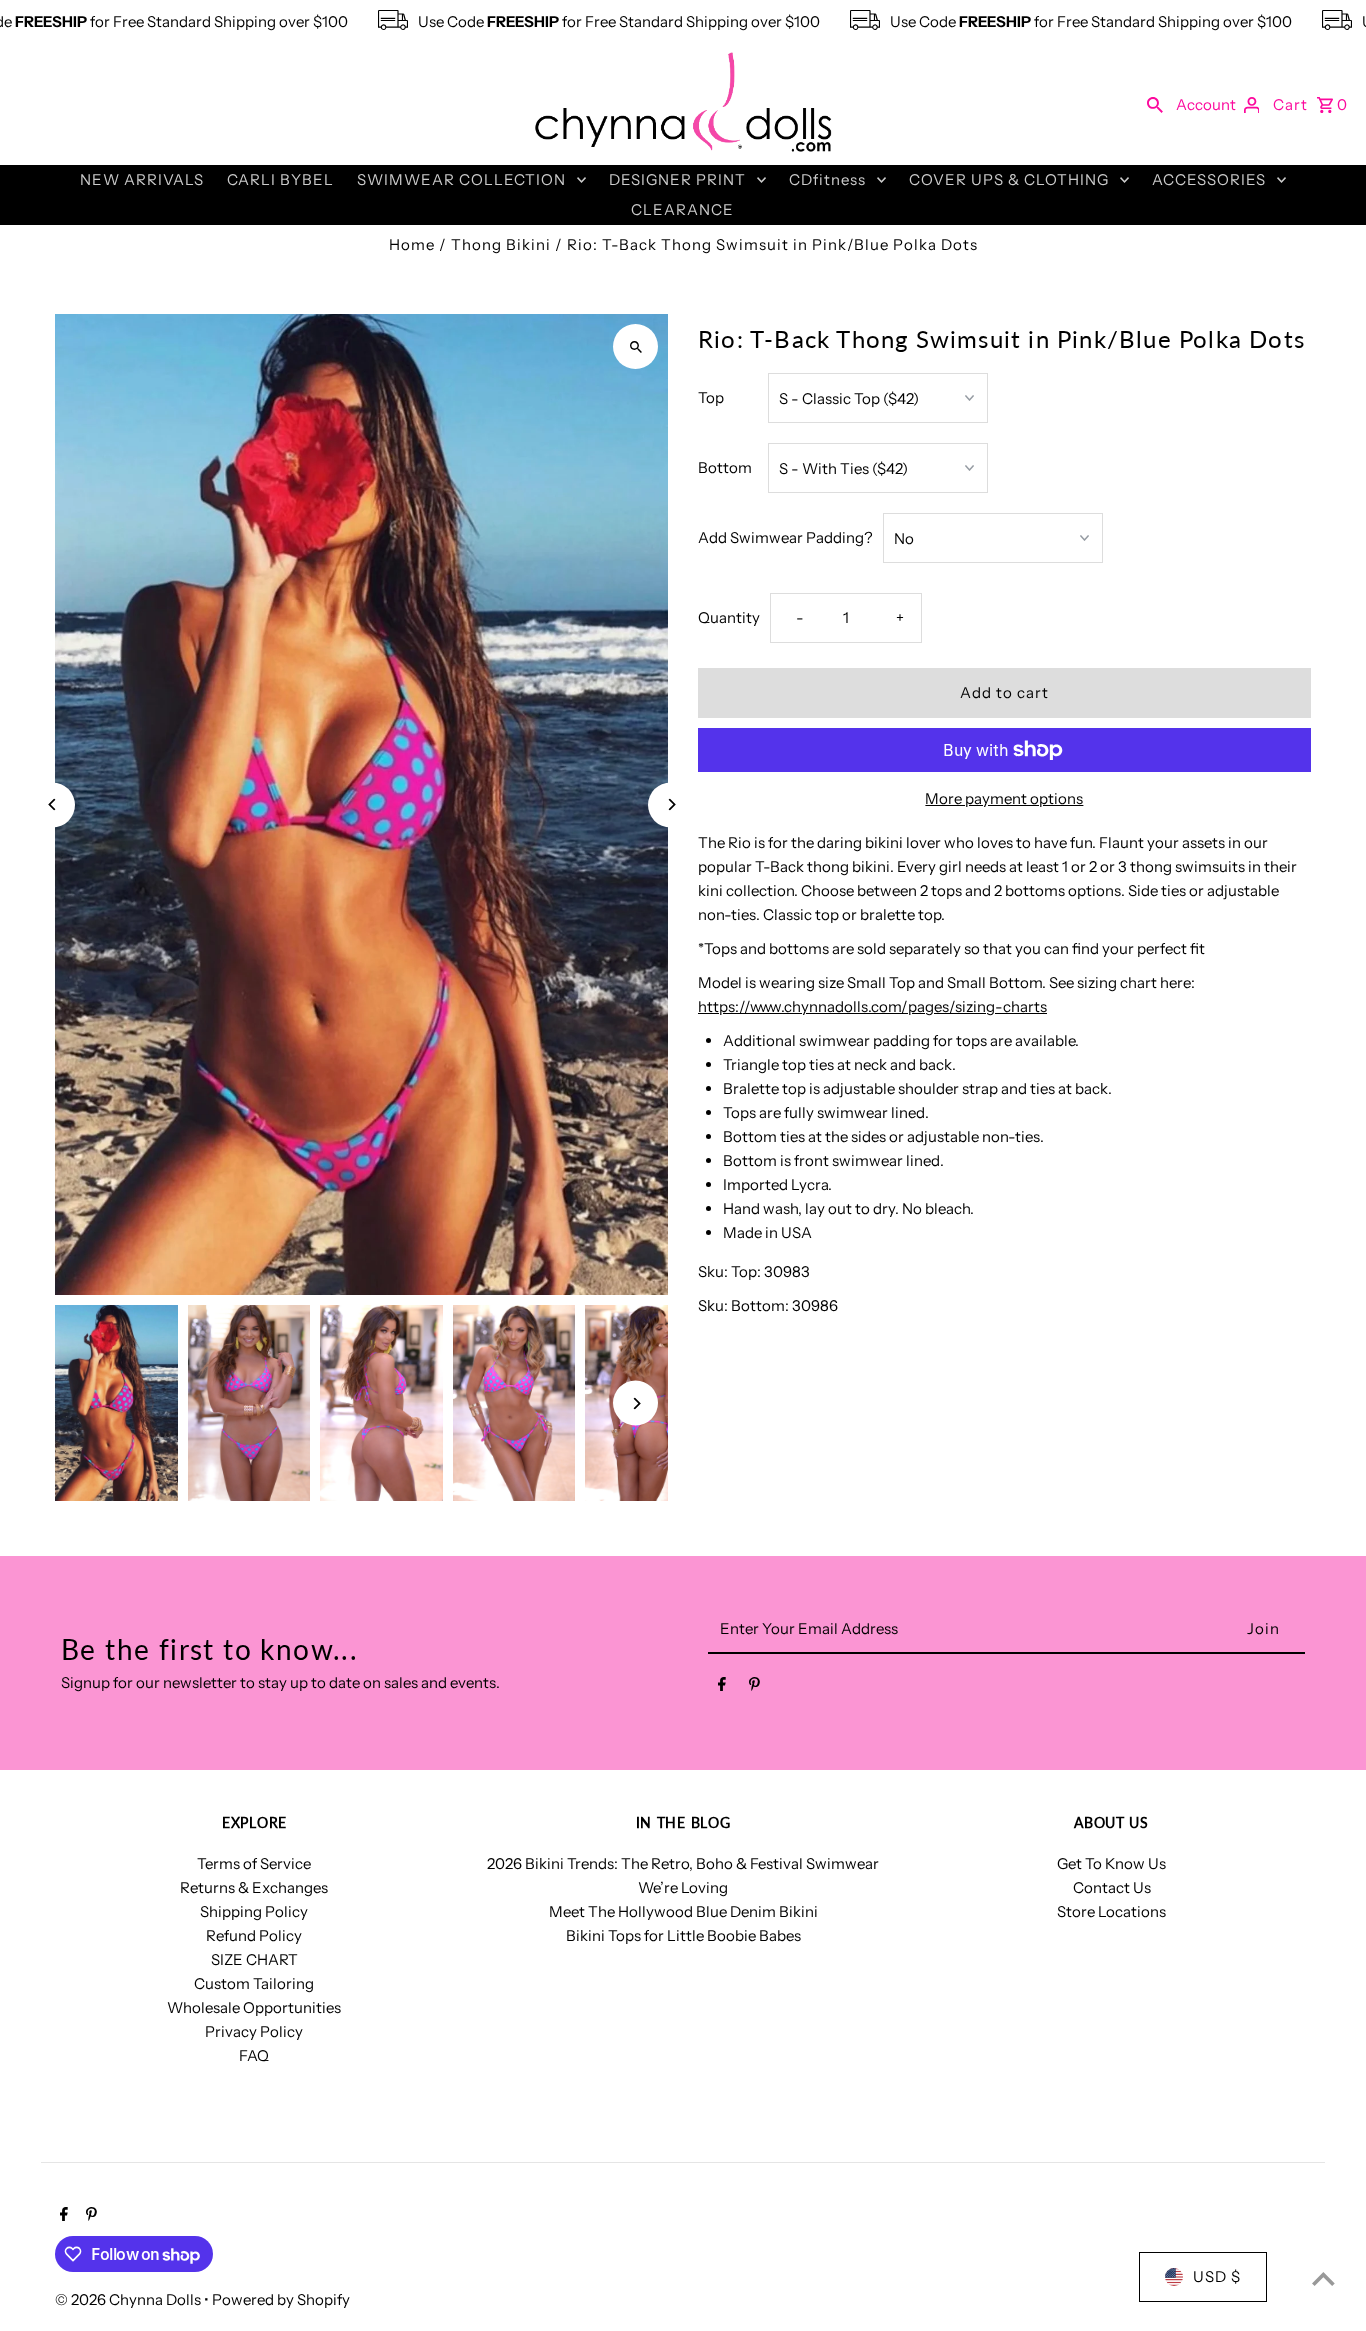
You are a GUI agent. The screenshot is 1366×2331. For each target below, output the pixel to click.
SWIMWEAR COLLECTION (461, 179)
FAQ (254, 2055)
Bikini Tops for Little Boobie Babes (683, 1935)
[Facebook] (722, 1688)
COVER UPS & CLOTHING (1009, 179)
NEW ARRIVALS (142, 179)
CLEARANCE (682, 209)
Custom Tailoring (254, 1983)
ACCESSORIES (1209, 179)
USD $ (1217, 2276)
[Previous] (52, 804)
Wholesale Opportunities (254, 2007)
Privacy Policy (254, 2031)
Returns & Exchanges (254, 1887)
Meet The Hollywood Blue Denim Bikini (683, 1911)
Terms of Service (254, 1863)
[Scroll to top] (1323, 2278)
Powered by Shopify (281, 2299)
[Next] (670, 804)
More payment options (1004, 798)
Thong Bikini (501, 244)
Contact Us (1112, 1887)
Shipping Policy (254, 1911)
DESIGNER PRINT (677, 179)
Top (711, 397)
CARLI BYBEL (280, 179)
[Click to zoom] (635, 346)
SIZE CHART (254, 1959)
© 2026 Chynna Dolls (129, 2299)
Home (412, 244)
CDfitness (827, 179)
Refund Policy (254, 1935)
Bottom (725, 467)
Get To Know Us (1111, 1863)
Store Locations (1111, 1911)
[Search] (1155, 104)
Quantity (729, 617)
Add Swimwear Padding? (785, 537)
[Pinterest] (754, 1688)
